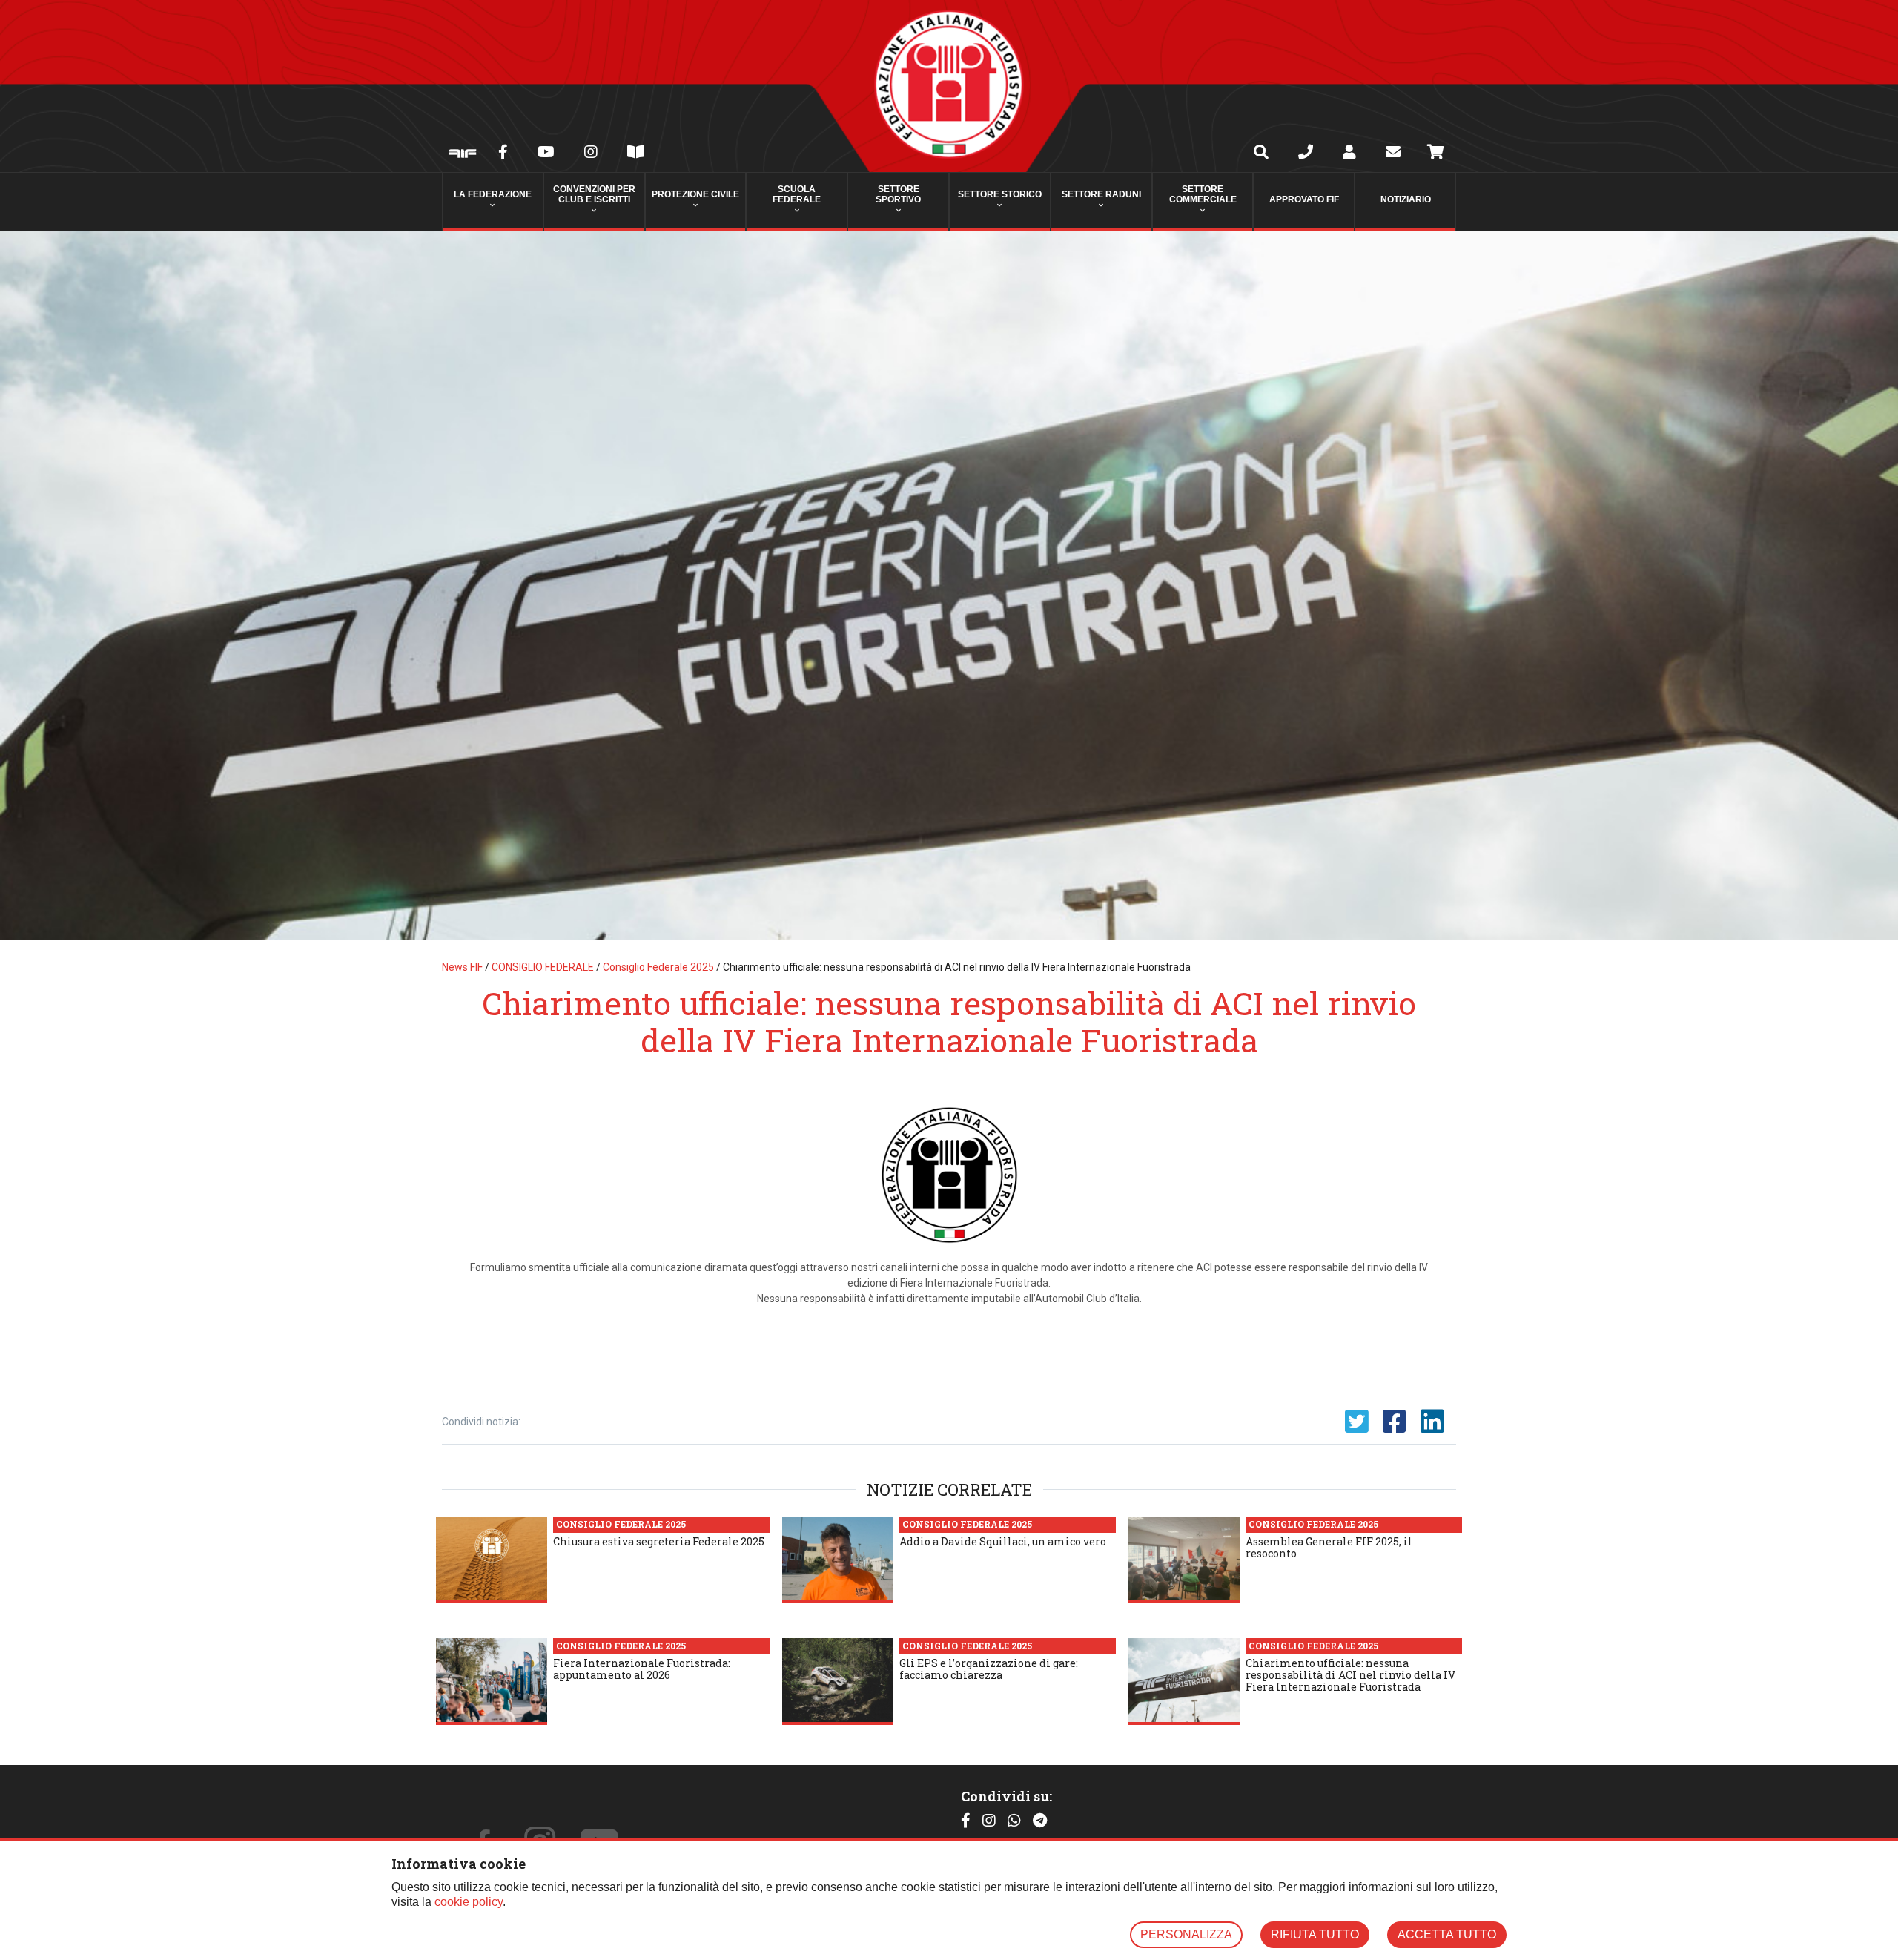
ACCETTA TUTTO (1447, 1934)
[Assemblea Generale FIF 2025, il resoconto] (1183, 1560)
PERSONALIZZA (1186, 1934)
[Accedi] (1349, 154)
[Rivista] (636, 154)
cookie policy (469, 1902)
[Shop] (1436, 154)
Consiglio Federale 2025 (658, 967)
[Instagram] (591, 154)
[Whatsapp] (1014, 1821)
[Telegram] (1040, 1821)
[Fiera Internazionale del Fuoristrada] (463, 155)
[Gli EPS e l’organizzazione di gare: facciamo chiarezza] (838, 1681)
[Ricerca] (1261, 154)
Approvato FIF (1304, 199)
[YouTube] (546, 154)
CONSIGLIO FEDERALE (543, 967)
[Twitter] (1357, 1422)
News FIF (462, 967)
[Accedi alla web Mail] (1393, 154)
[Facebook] (503, 154)
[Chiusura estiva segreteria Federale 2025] (492, 1560)
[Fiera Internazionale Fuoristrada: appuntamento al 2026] (492, 1681)
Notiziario (1406, 199)
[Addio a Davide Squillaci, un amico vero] (838, 1560)
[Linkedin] (1432, 1422)
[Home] (949, 86)
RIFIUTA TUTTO (1315, 1934)
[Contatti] (1306, 154)
